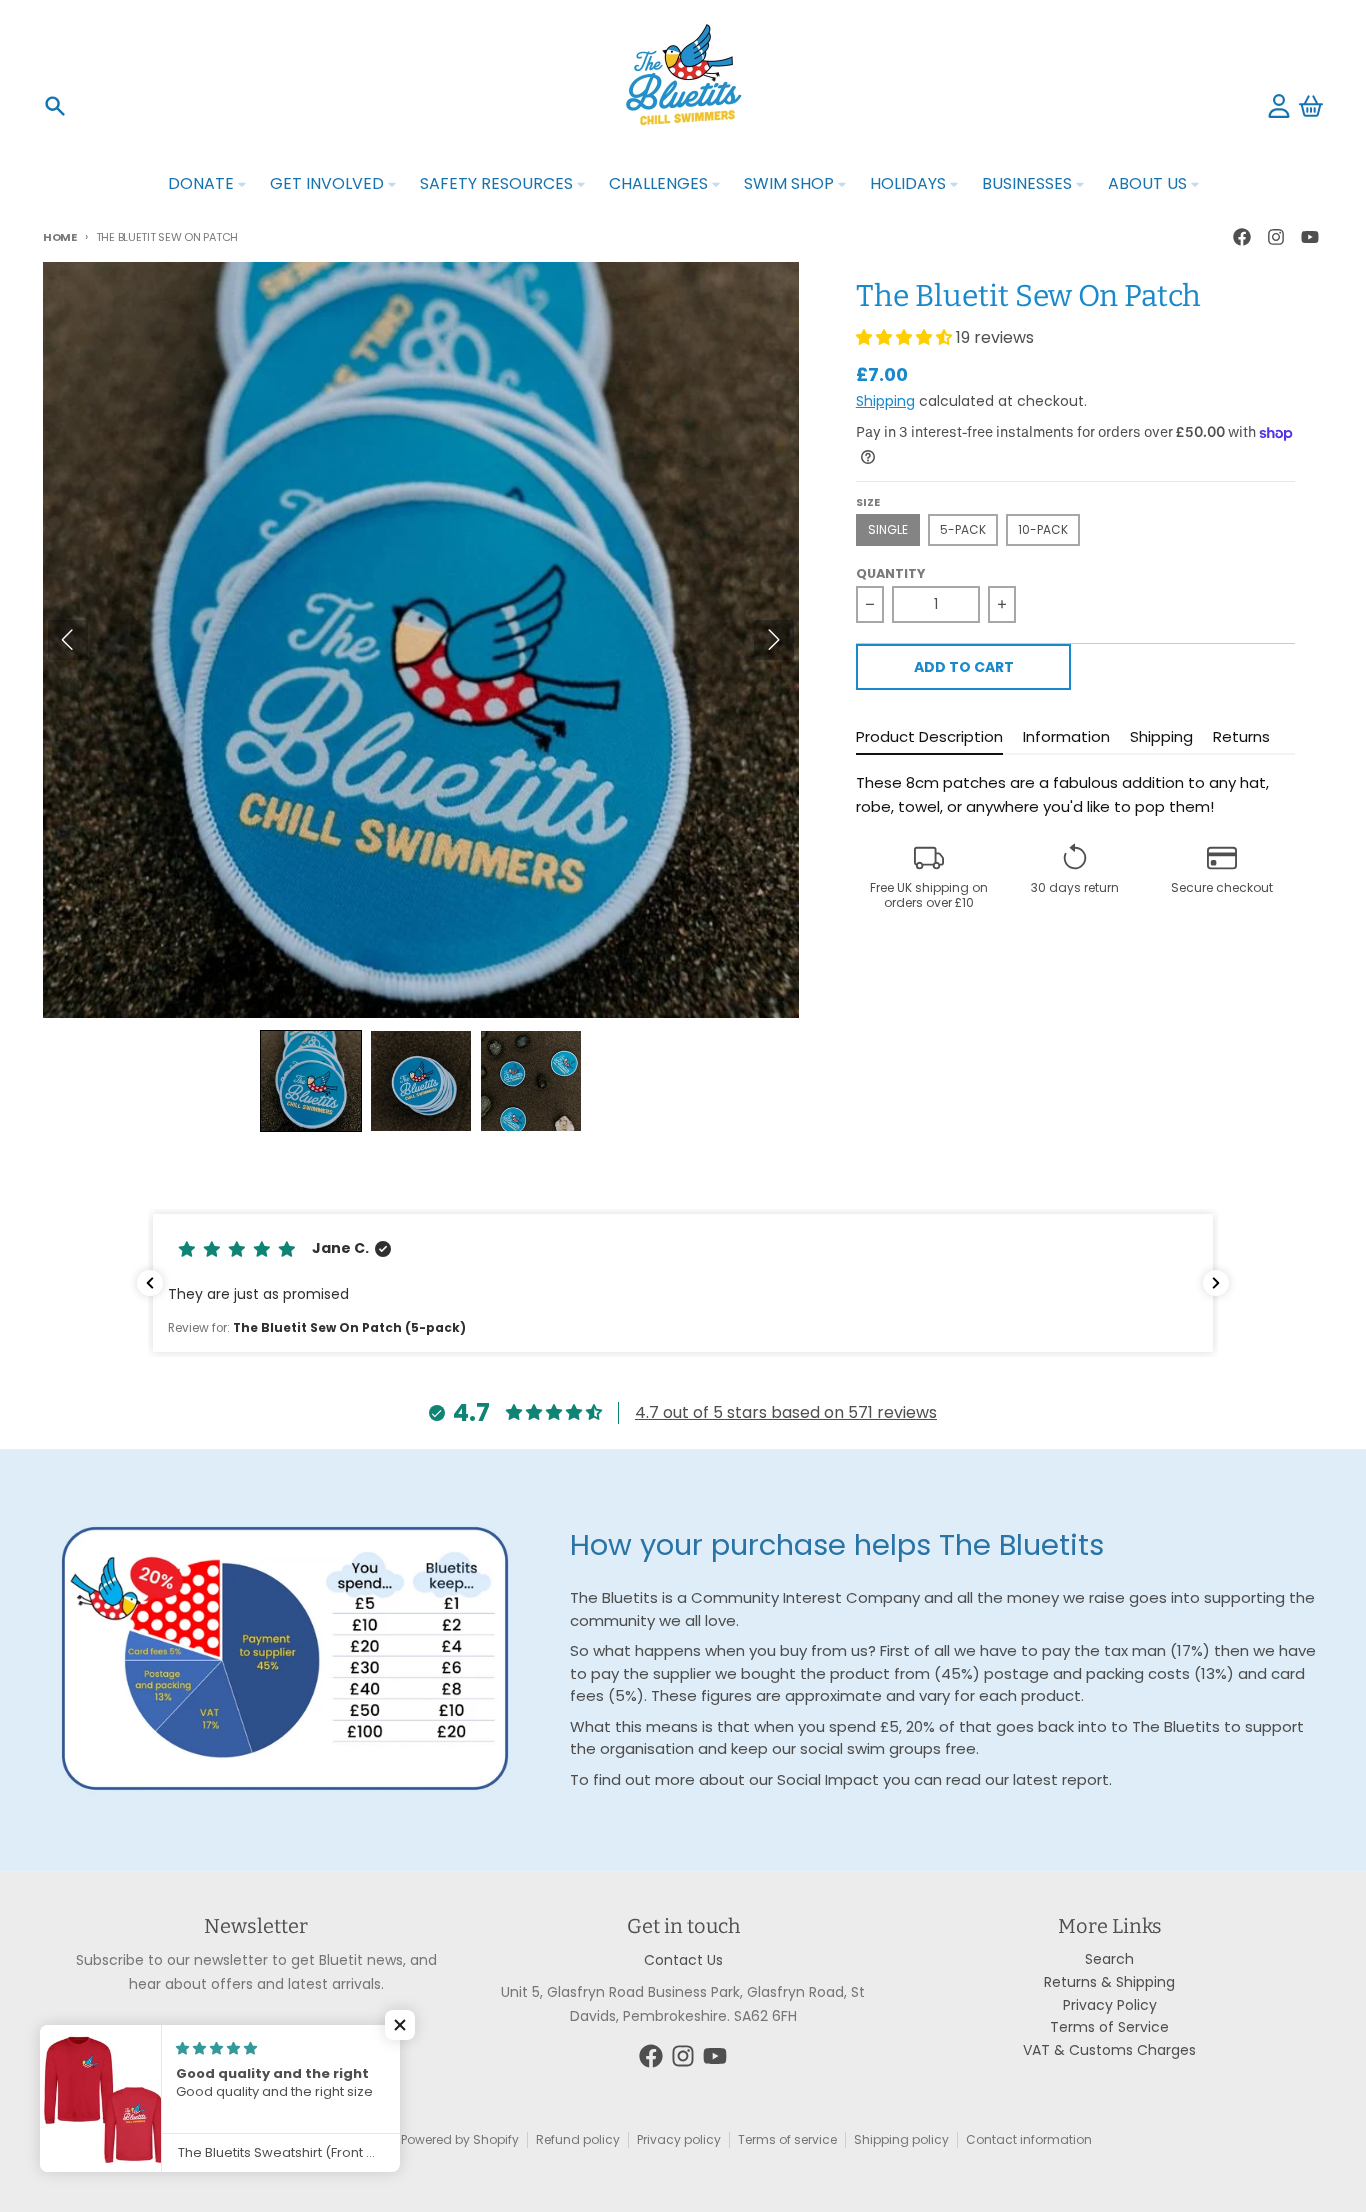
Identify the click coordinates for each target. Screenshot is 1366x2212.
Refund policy (578, 2139)
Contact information (1029, 2139)
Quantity (890, 574)
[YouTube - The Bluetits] (1310, 237)
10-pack (1043, 529)
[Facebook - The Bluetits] (1242, 237)
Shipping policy (901, 2139)
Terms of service (787, 2139)
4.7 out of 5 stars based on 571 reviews (786, 1412)
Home (60, 237)
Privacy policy (679, 2139)
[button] (311, 1081)
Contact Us (683, 1960)
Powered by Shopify (460, 2139)
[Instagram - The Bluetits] (1276, 237)
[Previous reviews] (150, 1283)
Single (888, 529)
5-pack (963, 529)
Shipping (885, 401)
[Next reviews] (1216, 1283)
